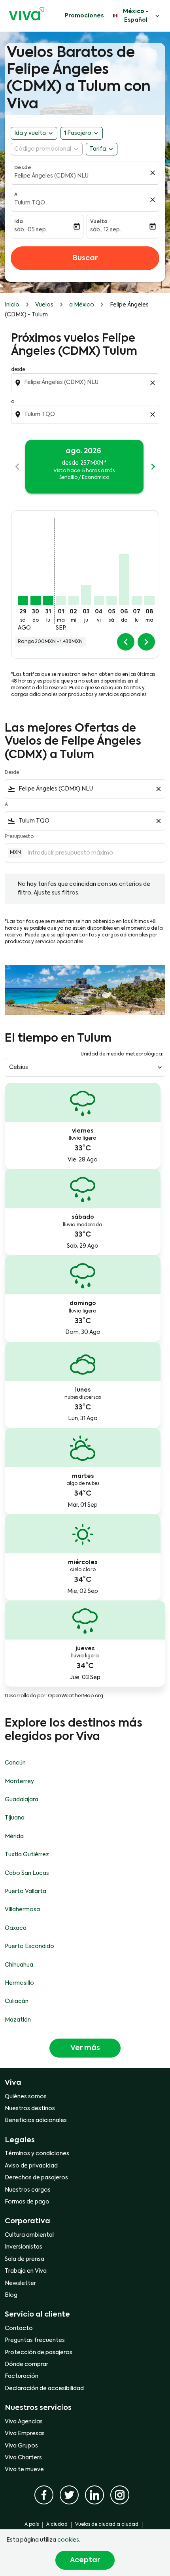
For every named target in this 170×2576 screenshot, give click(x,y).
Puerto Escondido (29, 1946)
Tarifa (98, 149)
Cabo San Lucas (27, 1873)
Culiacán (17, 2001)
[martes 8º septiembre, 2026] (149, 600)
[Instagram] (120, 2495)
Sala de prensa (25, 2259)
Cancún (15, 1763)
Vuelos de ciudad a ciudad (107, 2525)
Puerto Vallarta (25, 1891)
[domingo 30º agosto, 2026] (36, 600)
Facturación (22, 2376)
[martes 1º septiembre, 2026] (61, 600)
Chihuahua (19, 1965)
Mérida (14, 1836)
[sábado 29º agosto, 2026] (23, 600)
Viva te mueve (24, 2470)
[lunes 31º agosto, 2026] (48, 600)
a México (82, 305)
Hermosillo (19, 1983)
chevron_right (153, 467)
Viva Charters (23, 2458)
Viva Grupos (21, 2446)
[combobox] (86, 382)
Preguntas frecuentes (35, 2340)
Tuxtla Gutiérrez (27, 1855)
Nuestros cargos (28, 2190)
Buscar (85, 258)
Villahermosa (22, 1910)
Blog (11, 2295)
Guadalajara (22, 1800)
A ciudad (57, 2525)
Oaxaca (16, 1928)
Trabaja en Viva (26, 2271)
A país (32, 2525)
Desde (23, 168)
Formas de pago (27, 2202)
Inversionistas (24, 2247)
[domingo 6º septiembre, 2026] (124, 579)
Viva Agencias (24, 2422)
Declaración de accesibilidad (44, 2389)
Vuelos (44, 305)
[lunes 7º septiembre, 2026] (137, 600)
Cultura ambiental (29, 2235)
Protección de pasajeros (39, 2353)
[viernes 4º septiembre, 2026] (99, 600)
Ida (19, 222)
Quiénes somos (26, 2097)
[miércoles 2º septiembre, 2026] (74, 600)
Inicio (12, 305)
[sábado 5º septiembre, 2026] (111, 600)
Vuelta (99, 222)
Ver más (85, 2048)
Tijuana (15, 1818)
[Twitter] (69, 2495)
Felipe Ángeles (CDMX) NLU (51, 176)
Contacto (19, 2328)
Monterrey (19, 1782)
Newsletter (20, 2283)
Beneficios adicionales (36, 2120)
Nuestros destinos (30, 2109)
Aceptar (85, 2560)
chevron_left (17, 467)
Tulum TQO (30, 203)
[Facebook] (44, 2495)
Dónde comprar (26, 2364)
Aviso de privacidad (31, 2166)
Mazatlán (18, 2020)
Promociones (84, 16)
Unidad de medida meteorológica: (122, 1054)
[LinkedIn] (94, 2495)
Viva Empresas (25, 2434)
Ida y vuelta (30, 133)
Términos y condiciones (37, 2154)
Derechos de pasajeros (36, 2178)
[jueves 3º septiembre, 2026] (86, 595)
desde (18, 370)
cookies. (69, 2540)
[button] (82, 133)
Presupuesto (19, 837)
